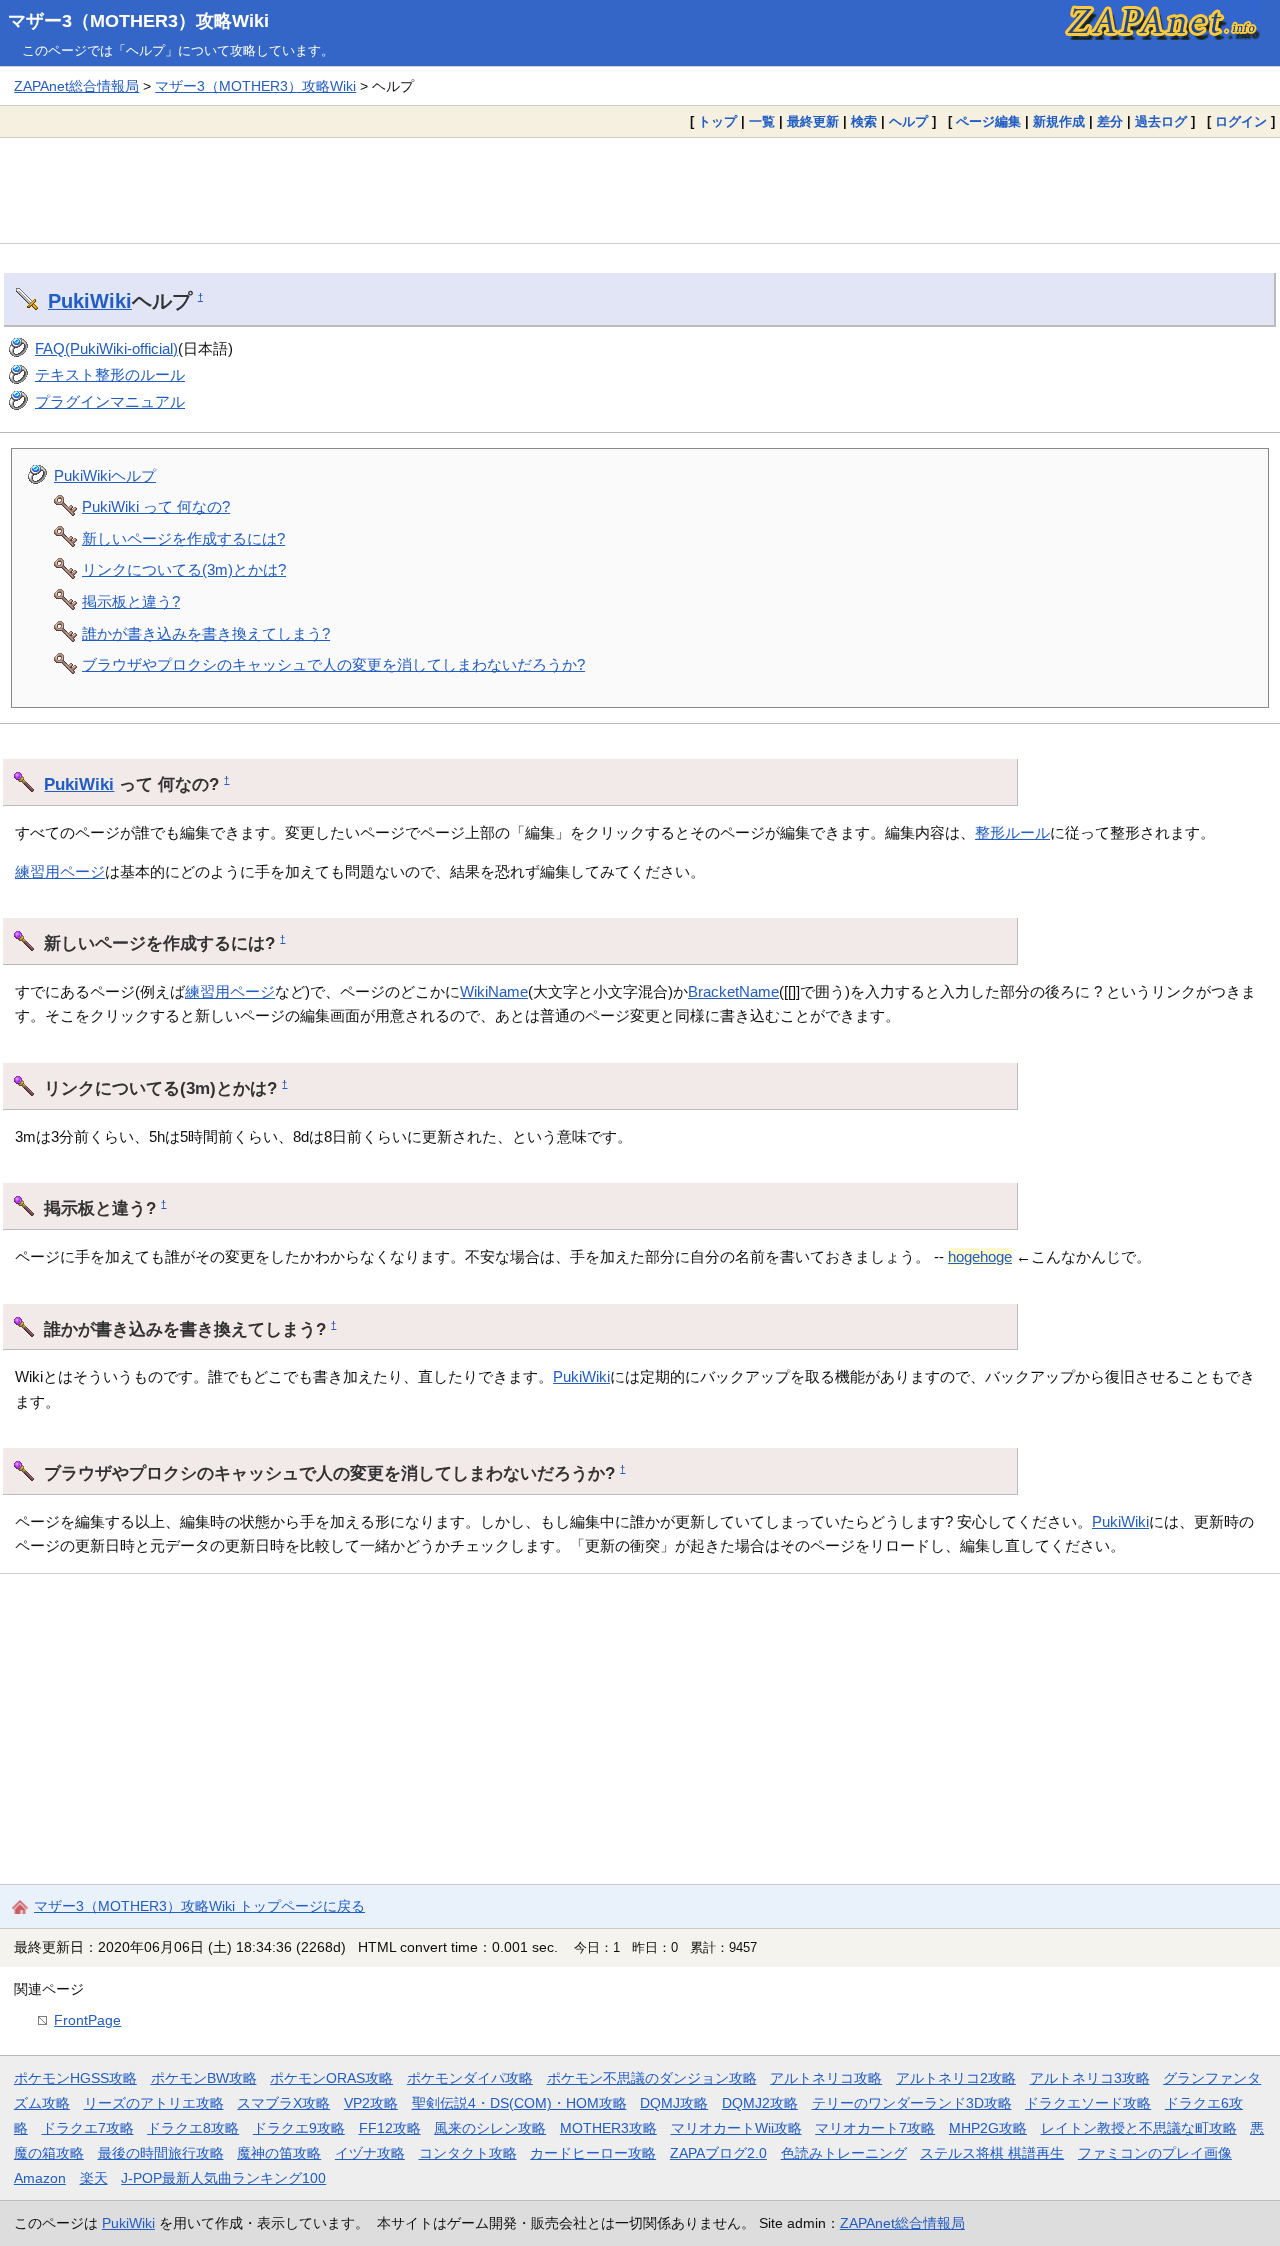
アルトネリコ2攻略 (956, 2078)
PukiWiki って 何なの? (156, 506)
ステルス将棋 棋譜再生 (992, 2153)
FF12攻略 (390, 2128)
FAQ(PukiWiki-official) (106, 348)
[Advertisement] (640, 190)
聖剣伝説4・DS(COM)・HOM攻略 (519, 2103)
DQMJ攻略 (674, 2103)
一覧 (762, 121)
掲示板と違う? (131, 601)
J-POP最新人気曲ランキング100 (223, 2178)
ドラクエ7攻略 (88, 2128)
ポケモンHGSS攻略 (75, 2078)
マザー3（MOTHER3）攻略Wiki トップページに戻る (199, 1906)
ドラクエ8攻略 (193, 2128)
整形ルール (1012, 832)
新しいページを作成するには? (183, 538)
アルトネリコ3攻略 (1090, 2078)
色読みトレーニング (844, 2153)
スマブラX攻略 (283, 2103)
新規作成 (1059, 121)
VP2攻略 (371, 2103)
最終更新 (813, 121)
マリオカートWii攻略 (736, 2128)
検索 (864, 121)
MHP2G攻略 (988, 2128)
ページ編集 (988, 121)
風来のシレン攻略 (490, 2128)
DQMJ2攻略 (760, 2103)
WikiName (494, 991)
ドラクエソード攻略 (1088, 2103)
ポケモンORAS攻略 (331, 2078)
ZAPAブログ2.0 (718, 2153)
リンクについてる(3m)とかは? (184, 569)
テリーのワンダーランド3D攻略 (912, 2103)
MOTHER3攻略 (608, 2128)
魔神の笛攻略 (279, 2153)
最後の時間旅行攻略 (161, 2153)
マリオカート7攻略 (875, 2128)
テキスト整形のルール (110, 374)
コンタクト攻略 (468, 2153)
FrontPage (87, 2020)
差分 (1110, 121)
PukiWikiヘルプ (105, 475)
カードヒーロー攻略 (593, 2153)
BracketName (733, 991)
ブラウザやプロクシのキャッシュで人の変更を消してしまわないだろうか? (333, 664)
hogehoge (980, 1256)
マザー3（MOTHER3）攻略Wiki (138, 21)
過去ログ (1161, 121)
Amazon (40, 2178)
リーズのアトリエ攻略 (154, 2103)
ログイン (1241, 121)
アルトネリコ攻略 (826, 2078)
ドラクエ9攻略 (299, 2128)
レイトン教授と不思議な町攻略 (1139, 2128)
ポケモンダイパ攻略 (470, 2078)
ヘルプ (908, 121)
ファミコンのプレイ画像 (1155, 2153)
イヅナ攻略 (370, 2153)
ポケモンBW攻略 (204, 2078)
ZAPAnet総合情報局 (76, 86)
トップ (717, 121)
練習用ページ (60, 871)
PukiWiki (90, 301)
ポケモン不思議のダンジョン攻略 (652, 2078)
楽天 (94, 2178)
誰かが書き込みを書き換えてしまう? (206, 633)
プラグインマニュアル (110, 401)
